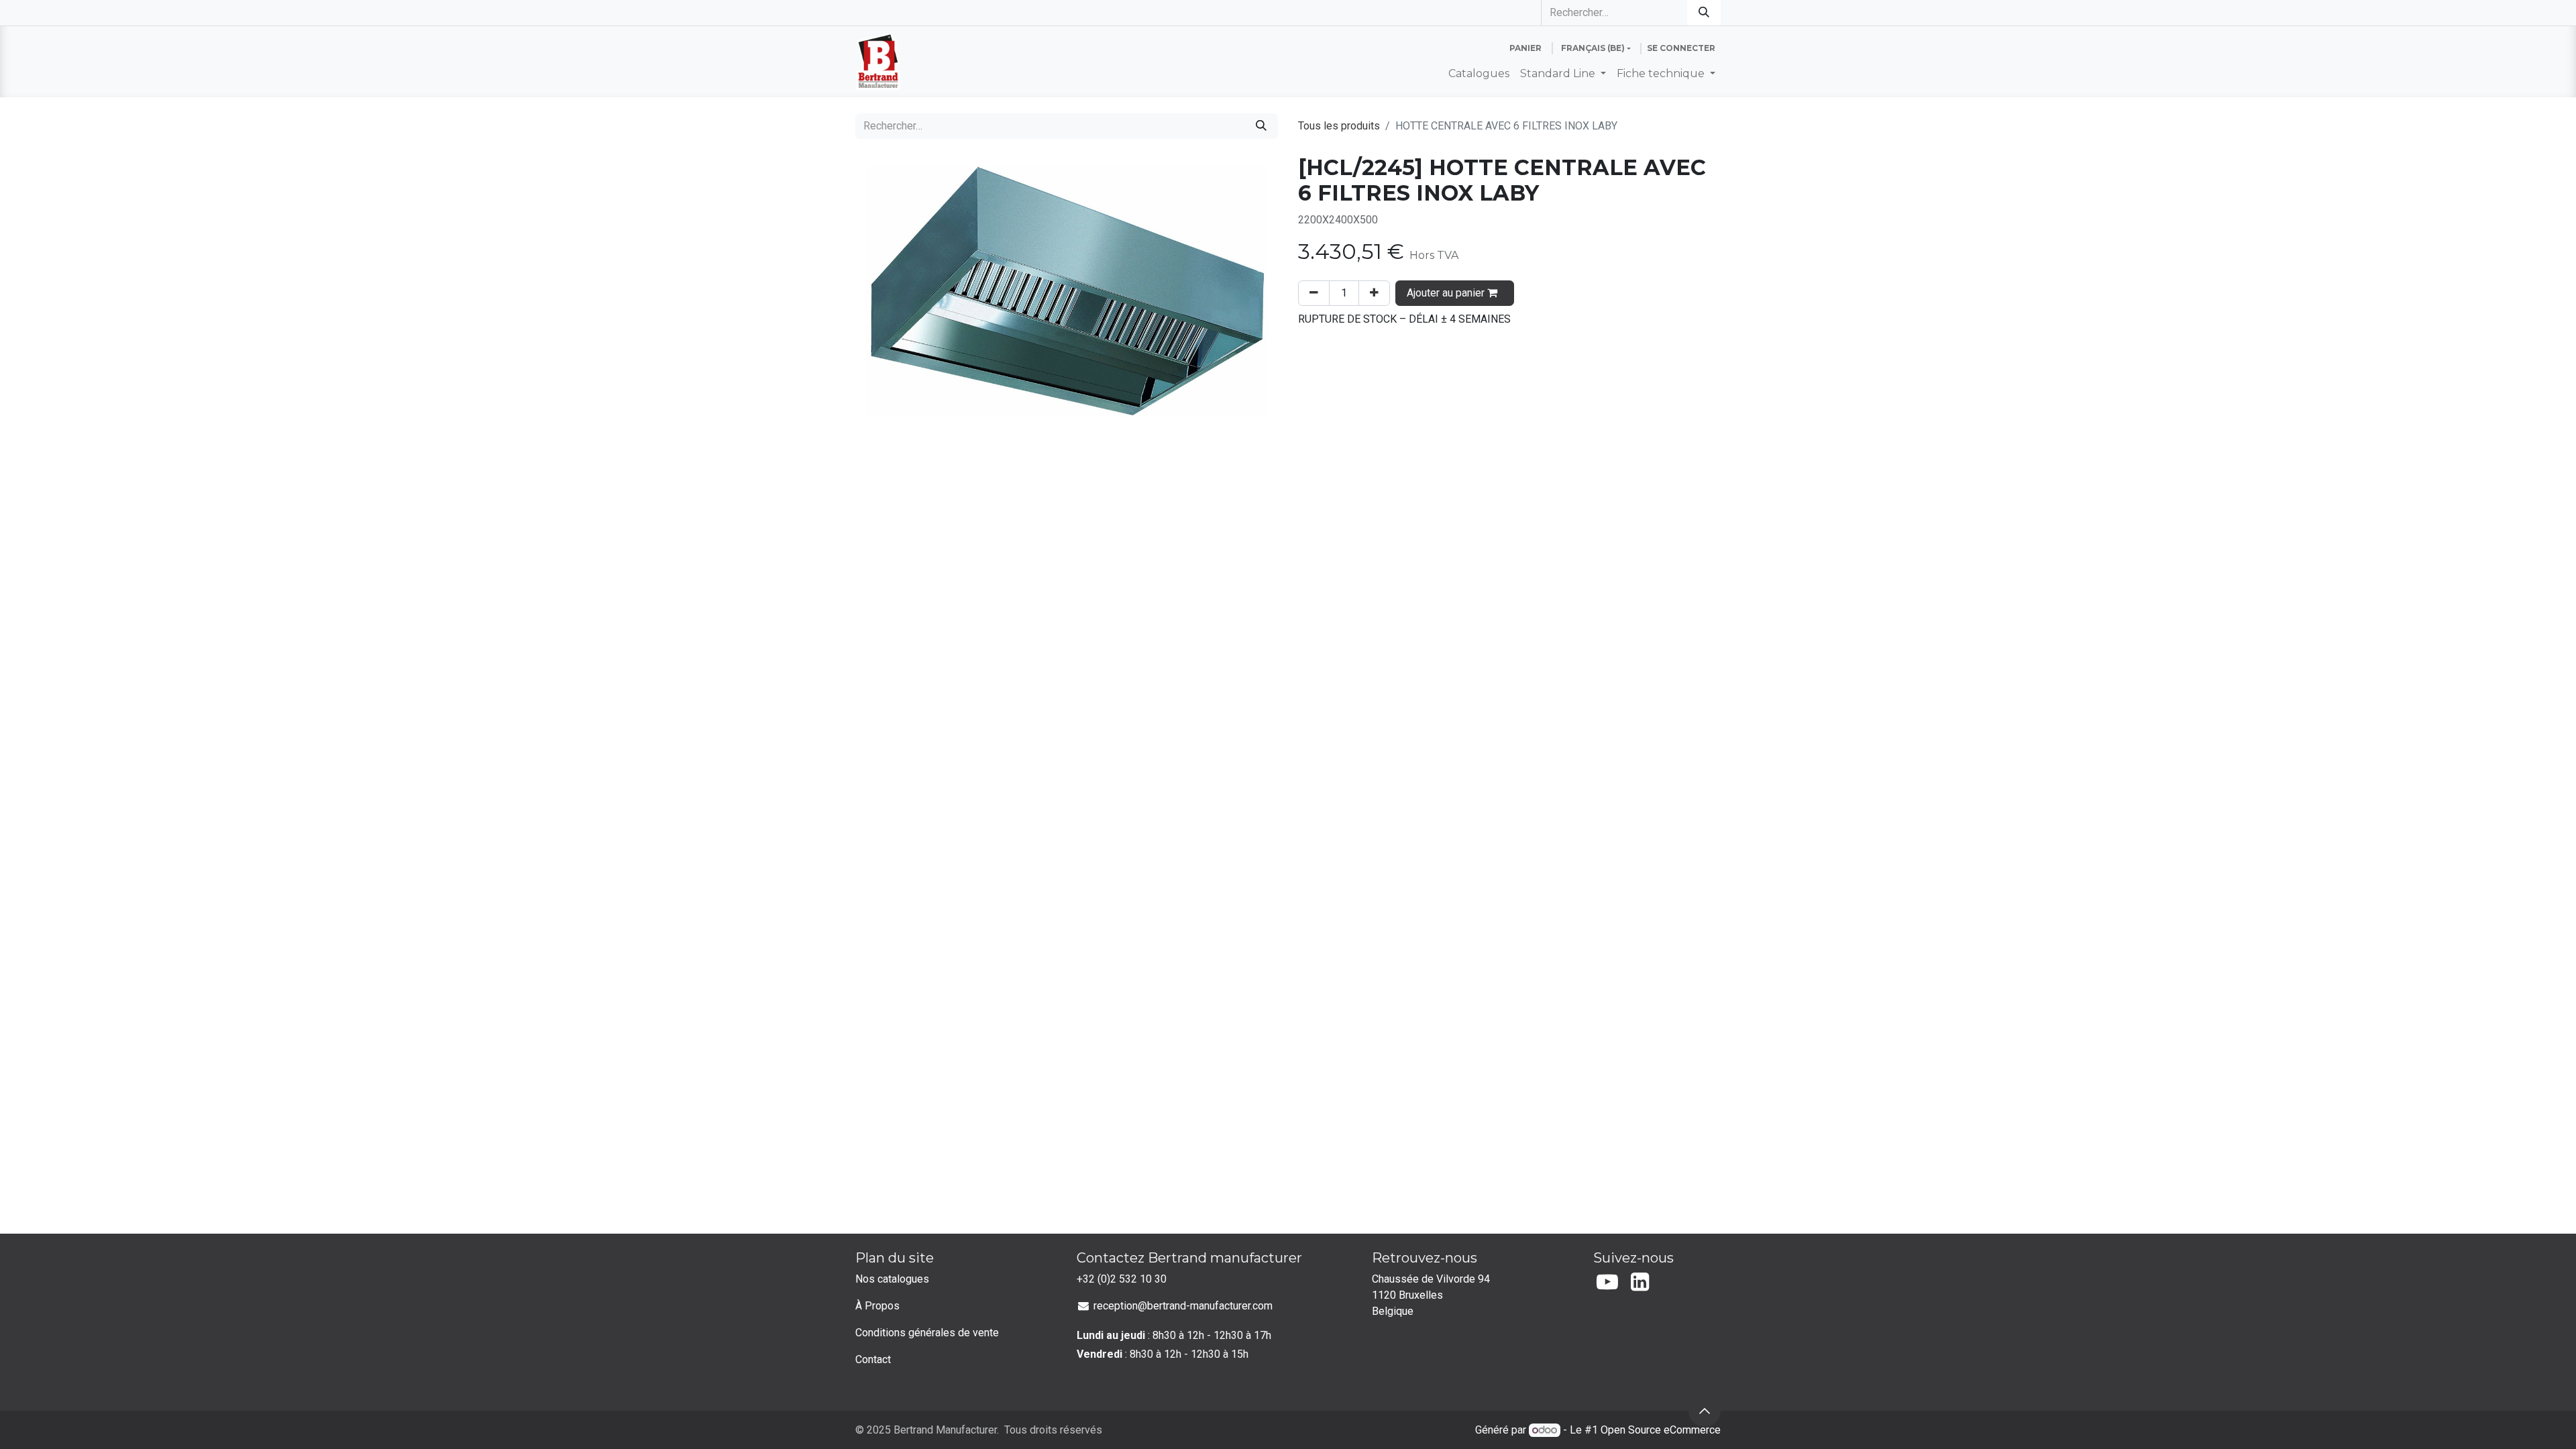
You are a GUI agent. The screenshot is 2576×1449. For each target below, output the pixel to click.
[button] (1705, 1411)
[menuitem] (1479, 74)
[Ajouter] (1374, 293)
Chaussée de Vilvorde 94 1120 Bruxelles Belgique (1432, 1295)
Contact (873, 1359)
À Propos (877, 1306)
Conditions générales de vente (927, 1333)
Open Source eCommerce (1661, 1430)
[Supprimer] (1314, 293)
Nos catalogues (892, 1279)
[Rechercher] (1704, 13)
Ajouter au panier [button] (1447, 293)
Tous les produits (1339, 126)
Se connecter (1681, 48)
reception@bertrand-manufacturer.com (1183, 1306)
